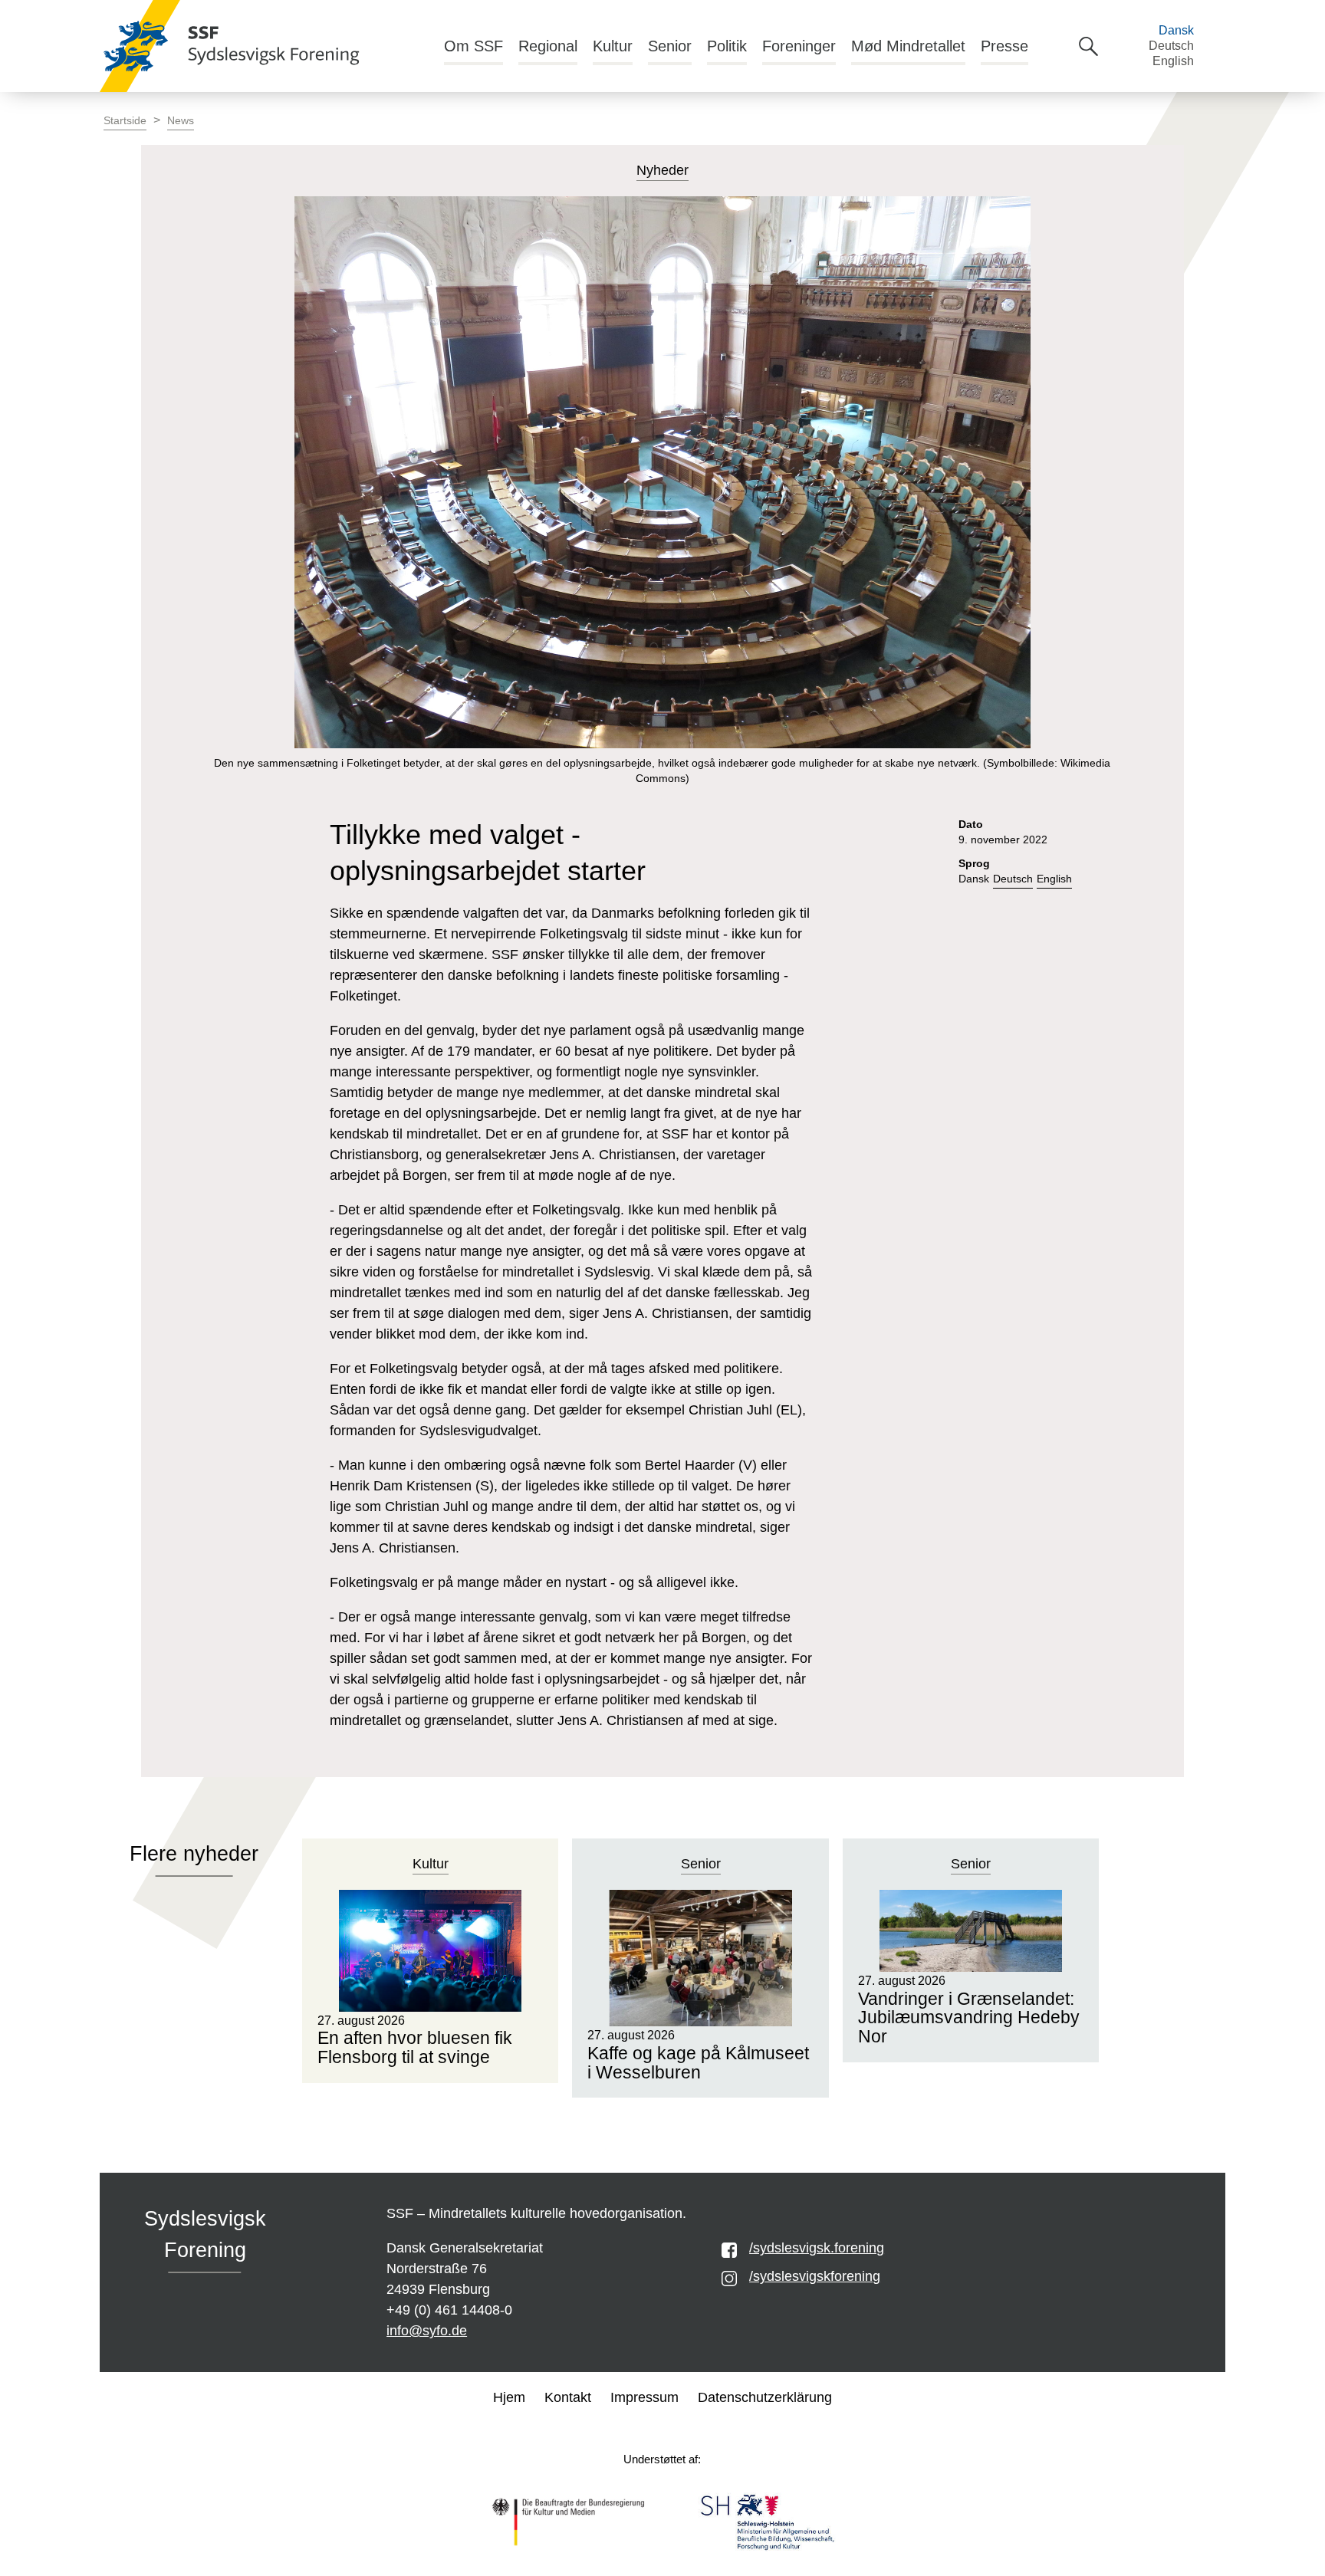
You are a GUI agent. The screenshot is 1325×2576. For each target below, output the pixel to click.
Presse (1004, 46)
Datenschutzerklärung (765, 2397)
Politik (727, 46)
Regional (548, 46)
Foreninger (799, 46)
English (1173, 61)
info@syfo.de (427, 2331)
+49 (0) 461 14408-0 (449, 2310)
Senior (670, 46)
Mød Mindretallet (908, 46)
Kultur (613, 46)
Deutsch (1171, 46)
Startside (125, 121)
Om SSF (473, 46)
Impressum (644, 2397)
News (181, 121)
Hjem (509, 2397)
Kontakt (568, 2397)
